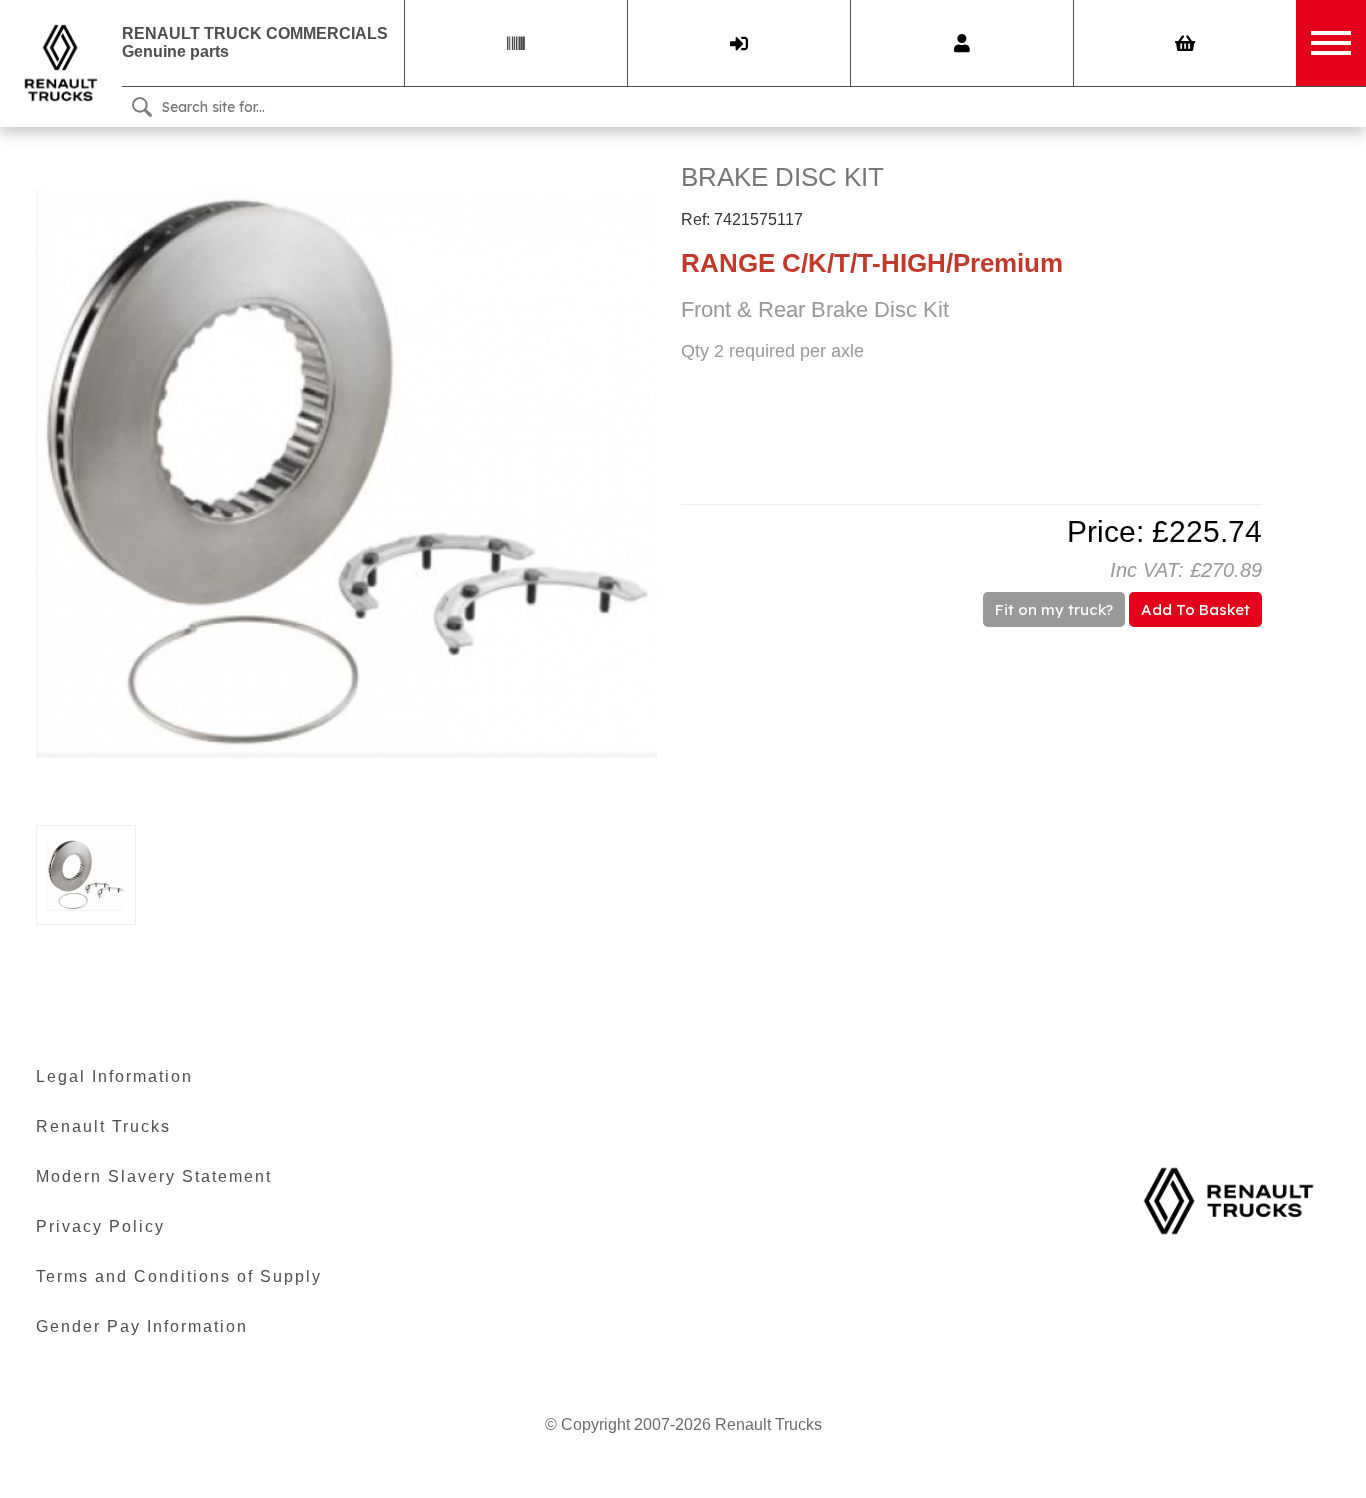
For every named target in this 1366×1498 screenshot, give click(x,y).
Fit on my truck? (1054, 609)
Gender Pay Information (142, 1326)
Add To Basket (1195, 609)
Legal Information (114, 1076)
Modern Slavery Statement (154, 1176)
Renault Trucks (103, 1126)
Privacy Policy (100, 1226)
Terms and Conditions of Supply (179, 1276)
